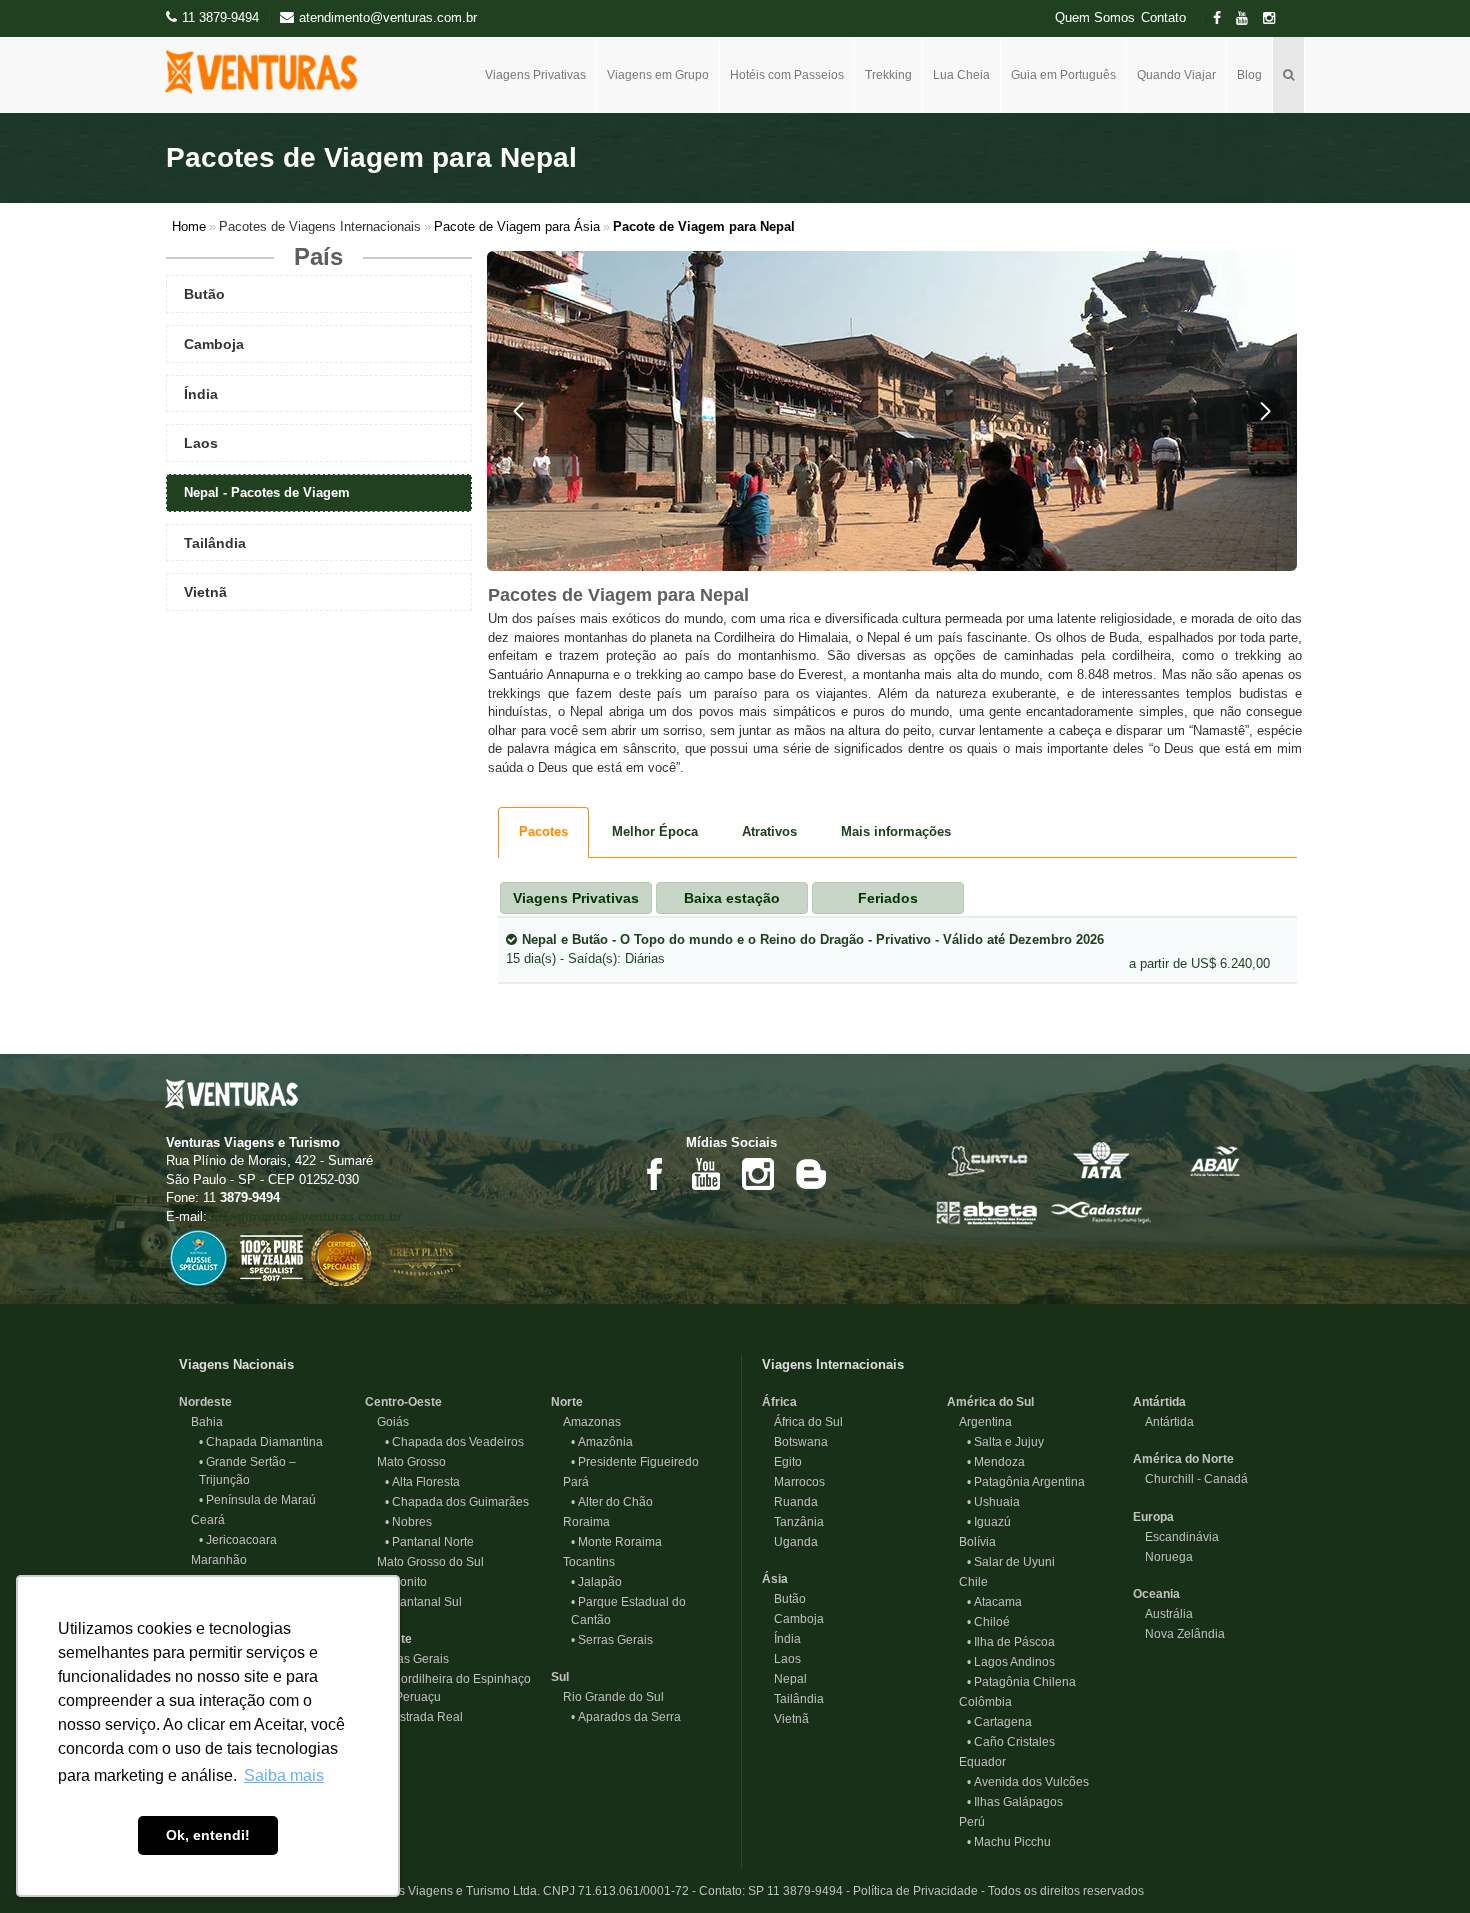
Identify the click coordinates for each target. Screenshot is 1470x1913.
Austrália (1163, 1614)
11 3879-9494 (220, 17)
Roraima (580, 1522)
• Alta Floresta (422, 1482)
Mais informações (896, 831)
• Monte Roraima (616, 1542)
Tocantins (583, 1562)
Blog (1249, 75)
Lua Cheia (961, 75)
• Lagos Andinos (1011, 1662)
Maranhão (213, 1560)
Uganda (790, 1542)
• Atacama (994, 1602)
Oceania (1156, 1594)
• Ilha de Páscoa (1011, 1642)
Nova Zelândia (1179, 1634)
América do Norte (1183, 1459)
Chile (967, 1582)
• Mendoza (996, 1462)
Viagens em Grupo (658, 75)
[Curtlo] (987, 1158)
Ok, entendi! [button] (208, 1835)
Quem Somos (1095, 18)
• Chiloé (988, 1622)
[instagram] (1275, 18)
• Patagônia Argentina (1026, 1482)
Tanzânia (793, 1522)
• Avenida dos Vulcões (1028, 1782)
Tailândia (793, 1699)
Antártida (1159, 1402)
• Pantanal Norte (429, 1542)
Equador (976, 1762)
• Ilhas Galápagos (1015, 1802)
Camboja (793, 1619)
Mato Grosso (405, 1462)
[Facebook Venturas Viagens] (654, 1173)
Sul (560, 1677)
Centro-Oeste (403, 1402)
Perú (966, 1822)
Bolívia (971, 1542)
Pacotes (543, 831)
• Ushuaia (993, 1502)
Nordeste (205, 1402)
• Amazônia (602, 1442)
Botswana (795, 1442)
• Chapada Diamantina (261, 1442)
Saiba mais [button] (284, 1775)
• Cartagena (999, 1722)
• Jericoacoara (238, 1540)
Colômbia (979, 1702)
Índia (781, 1639)
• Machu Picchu (1009, 1842)
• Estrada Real (424, 1717)
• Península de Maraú (257, 1500)
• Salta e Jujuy (1005, 1442)
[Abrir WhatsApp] (1420, 1862)
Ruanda (790, 1502)
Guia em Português (1063, 75)
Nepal (784, 1679)
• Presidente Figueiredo (635, 1462)
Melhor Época (655, 831)
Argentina (979, 1422)
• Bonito (406, 1582)
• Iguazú (989, 1522)
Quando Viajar (1176, 75)
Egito (782, 1462)
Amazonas (586, 1422)
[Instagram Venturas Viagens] (758, 1173)
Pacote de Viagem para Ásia (517, 226)
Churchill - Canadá (1190, 1479)
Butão (784, 1599)
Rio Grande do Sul (607, 1697)
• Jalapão (596, 1582)
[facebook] (1223, 18)
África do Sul (802, 1422)
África (779, 1402)
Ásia (775, 1579)
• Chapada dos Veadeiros (454, 1442)
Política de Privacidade (915, 1891)
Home (189, 226)
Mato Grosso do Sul (424, 1562)
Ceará (202, 1520)
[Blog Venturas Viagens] (810, 1173)
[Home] (268, 72)
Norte (567, 1402)
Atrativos (769, 831)
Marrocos (793, 1482)
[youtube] (1248, 18)
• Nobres (408, 1522)
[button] (519, 411)
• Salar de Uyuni (1011, 1562)
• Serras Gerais (612, 1640)
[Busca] (1289, 75)
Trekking (888, 75)
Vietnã (785, 1719)
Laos (781, 1659)
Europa (1153, 1517)
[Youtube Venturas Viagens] (706, 1173)
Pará (570, 1482)
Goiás (387, 1422)
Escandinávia (1176, 1537)
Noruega (1163, 1557)
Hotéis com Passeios (787, 75)
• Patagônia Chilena (1021, 1682)
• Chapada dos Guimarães (457, 1502)
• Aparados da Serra (626, 1717)
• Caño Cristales (1011, 1742)
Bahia (201, 1422)
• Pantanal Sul (423, 1602)
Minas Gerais (407, 1659)
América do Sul (990, 1402)
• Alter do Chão (612, 1502)
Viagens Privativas (535, 75)
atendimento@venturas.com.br (306, 1216)
